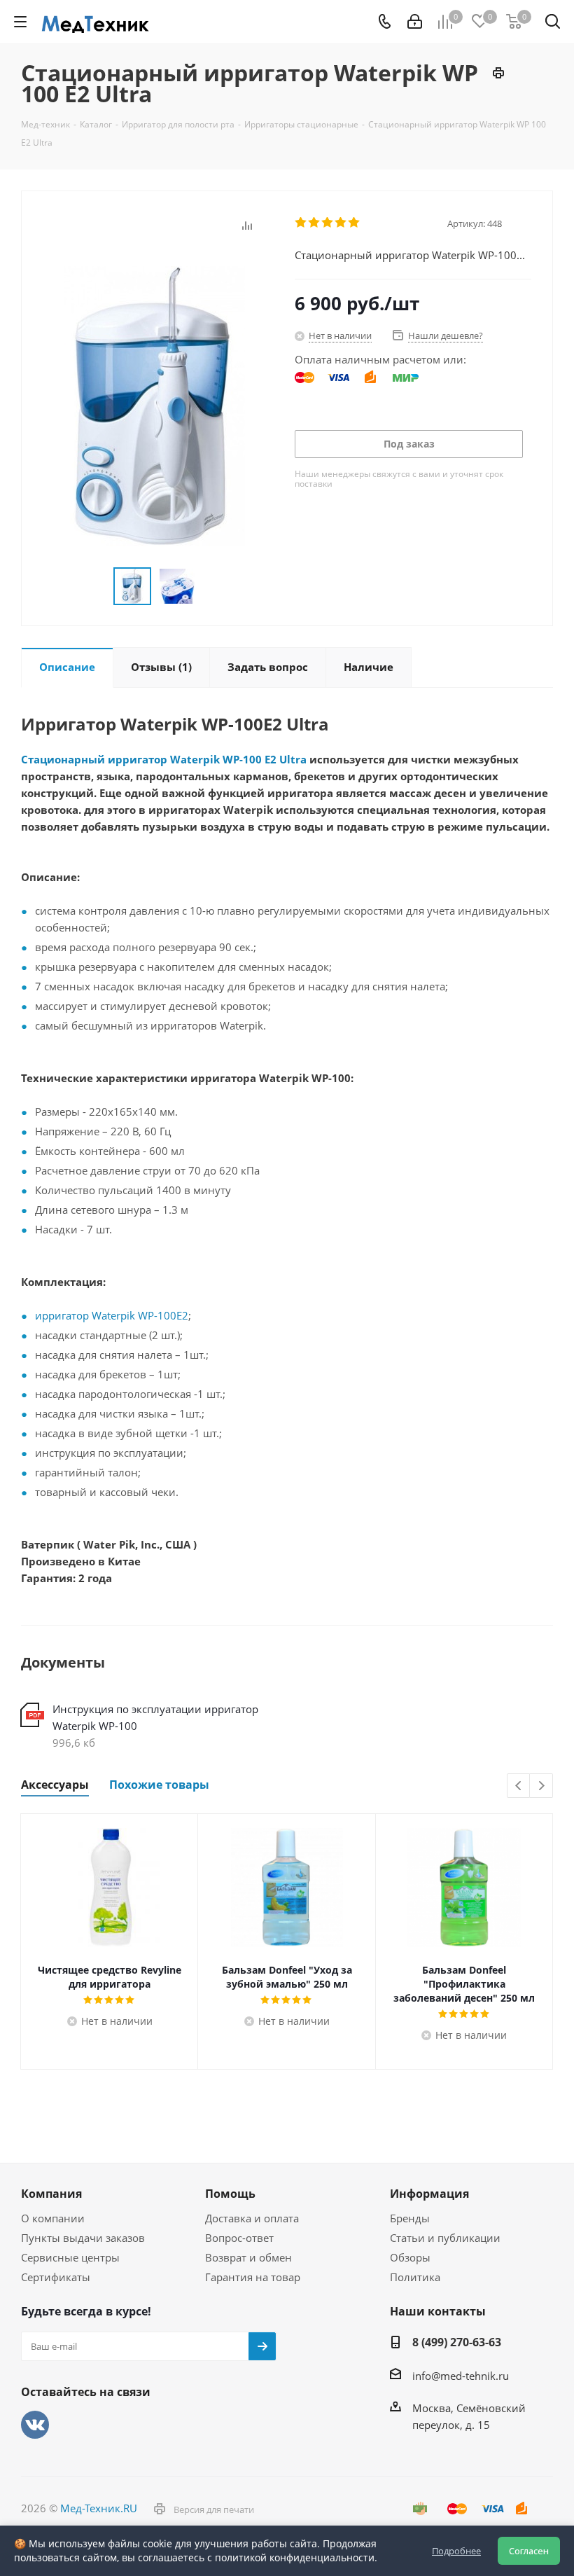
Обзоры (410, 2257)
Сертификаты (56, 2277)
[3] (328, 223)
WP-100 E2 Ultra (265, 759)
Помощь (230, 2194)
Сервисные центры (70, 2257)
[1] (301, 223)
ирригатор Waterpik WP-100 (106, 1315)
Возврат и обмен (248, 2257)
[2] (315, 223)
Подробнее (456, 2551)
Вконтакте (35, 2425)
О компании (53, 2218)
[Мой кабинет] (415, 22)
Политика (415, 2277)
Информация (429, 2194)
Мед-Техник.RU (99, 2508)
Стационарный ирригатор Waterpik (120, 759)
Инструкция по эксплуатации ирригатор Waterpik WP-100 (155, 1717)
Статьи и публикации (445, 2238)
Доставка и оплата (252, 2218)
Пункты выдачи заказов (83, 2238)
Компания (51, 2194)
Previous (519, 1786)
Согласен (529, 2551)
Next (541, 1786)
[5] (355, 223)
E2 (182, 1315)
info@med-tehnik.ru (461, 2376)
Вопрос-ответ (239, 2238)
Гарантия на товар (253, 2277)
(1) (161, 667)
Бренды (410, 2218)
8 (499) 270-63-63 (457, 2342)
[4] (341, 223)
